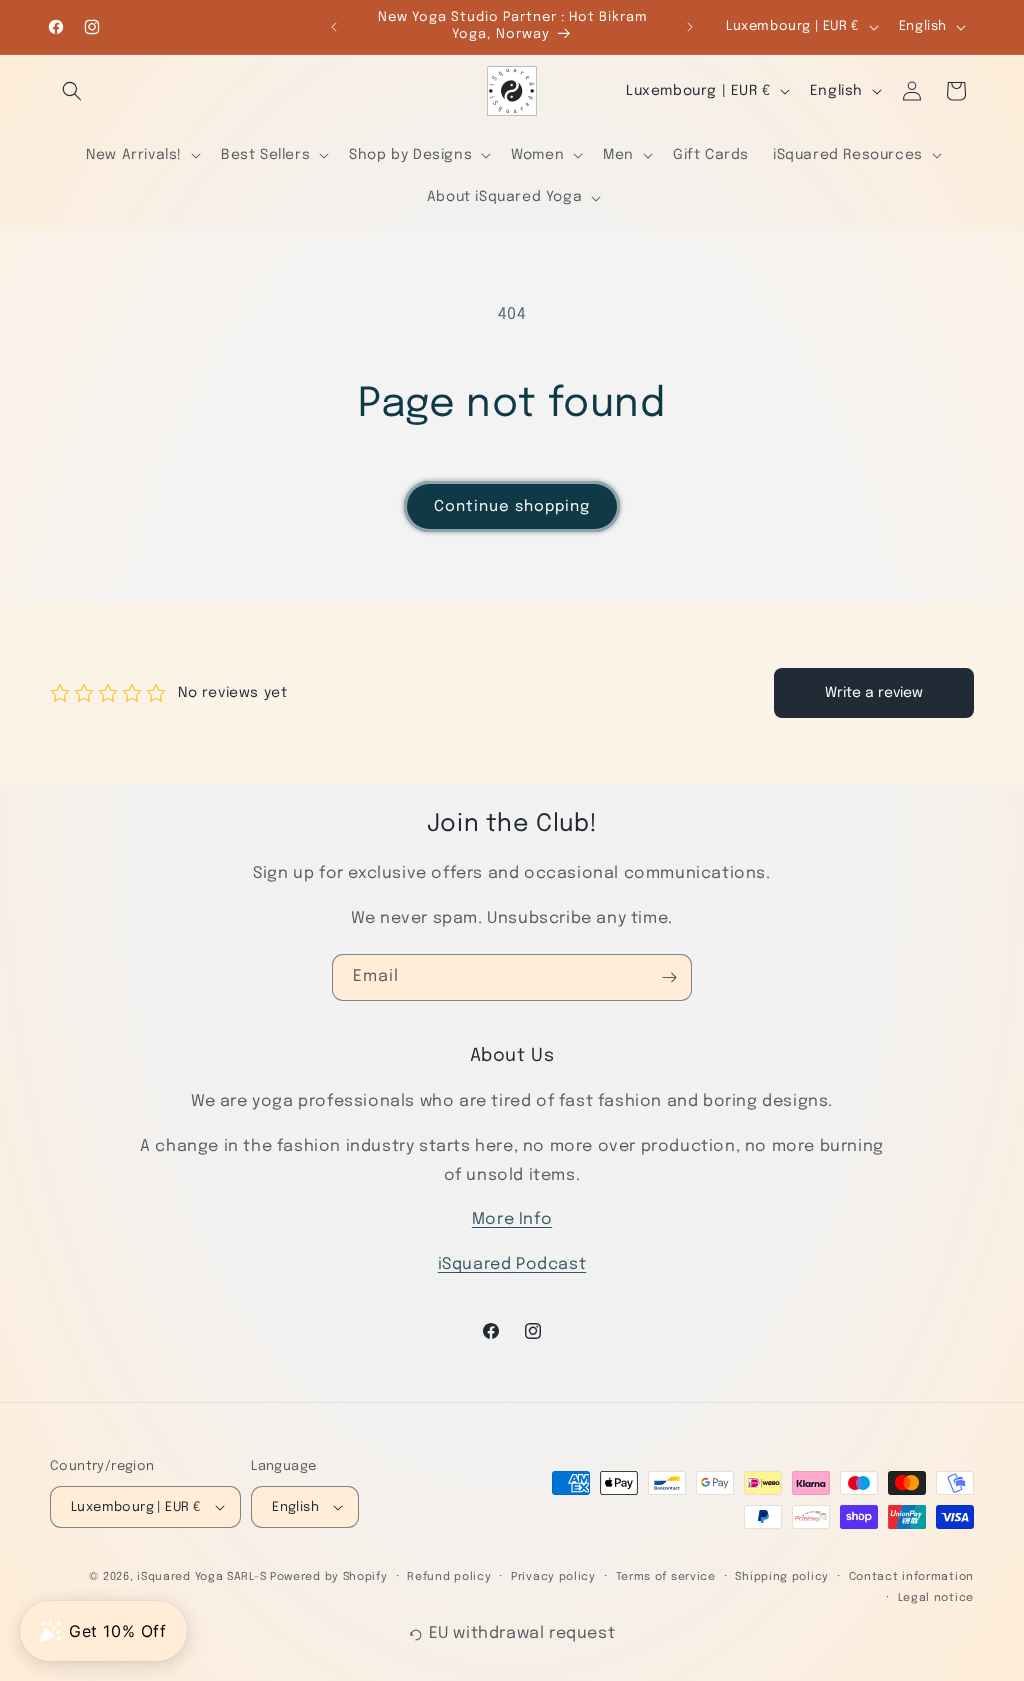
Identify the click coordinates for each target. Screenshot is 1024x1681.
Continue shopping (512, 507)
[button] (72, 91)
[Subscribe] (669, 977)
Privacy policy (553, 1577)
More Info (512, 1219)
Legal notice (936, 1598)
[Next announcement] (690, 27)
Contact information (911, 1577)
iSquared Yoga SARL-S (201, 1577)
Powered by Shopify (329, 1577)
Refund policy (449, 1577)
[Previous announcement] (334, 27)
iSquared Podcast (512, 1264)
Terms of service (666, 1577)
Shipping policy (782, 1577)
